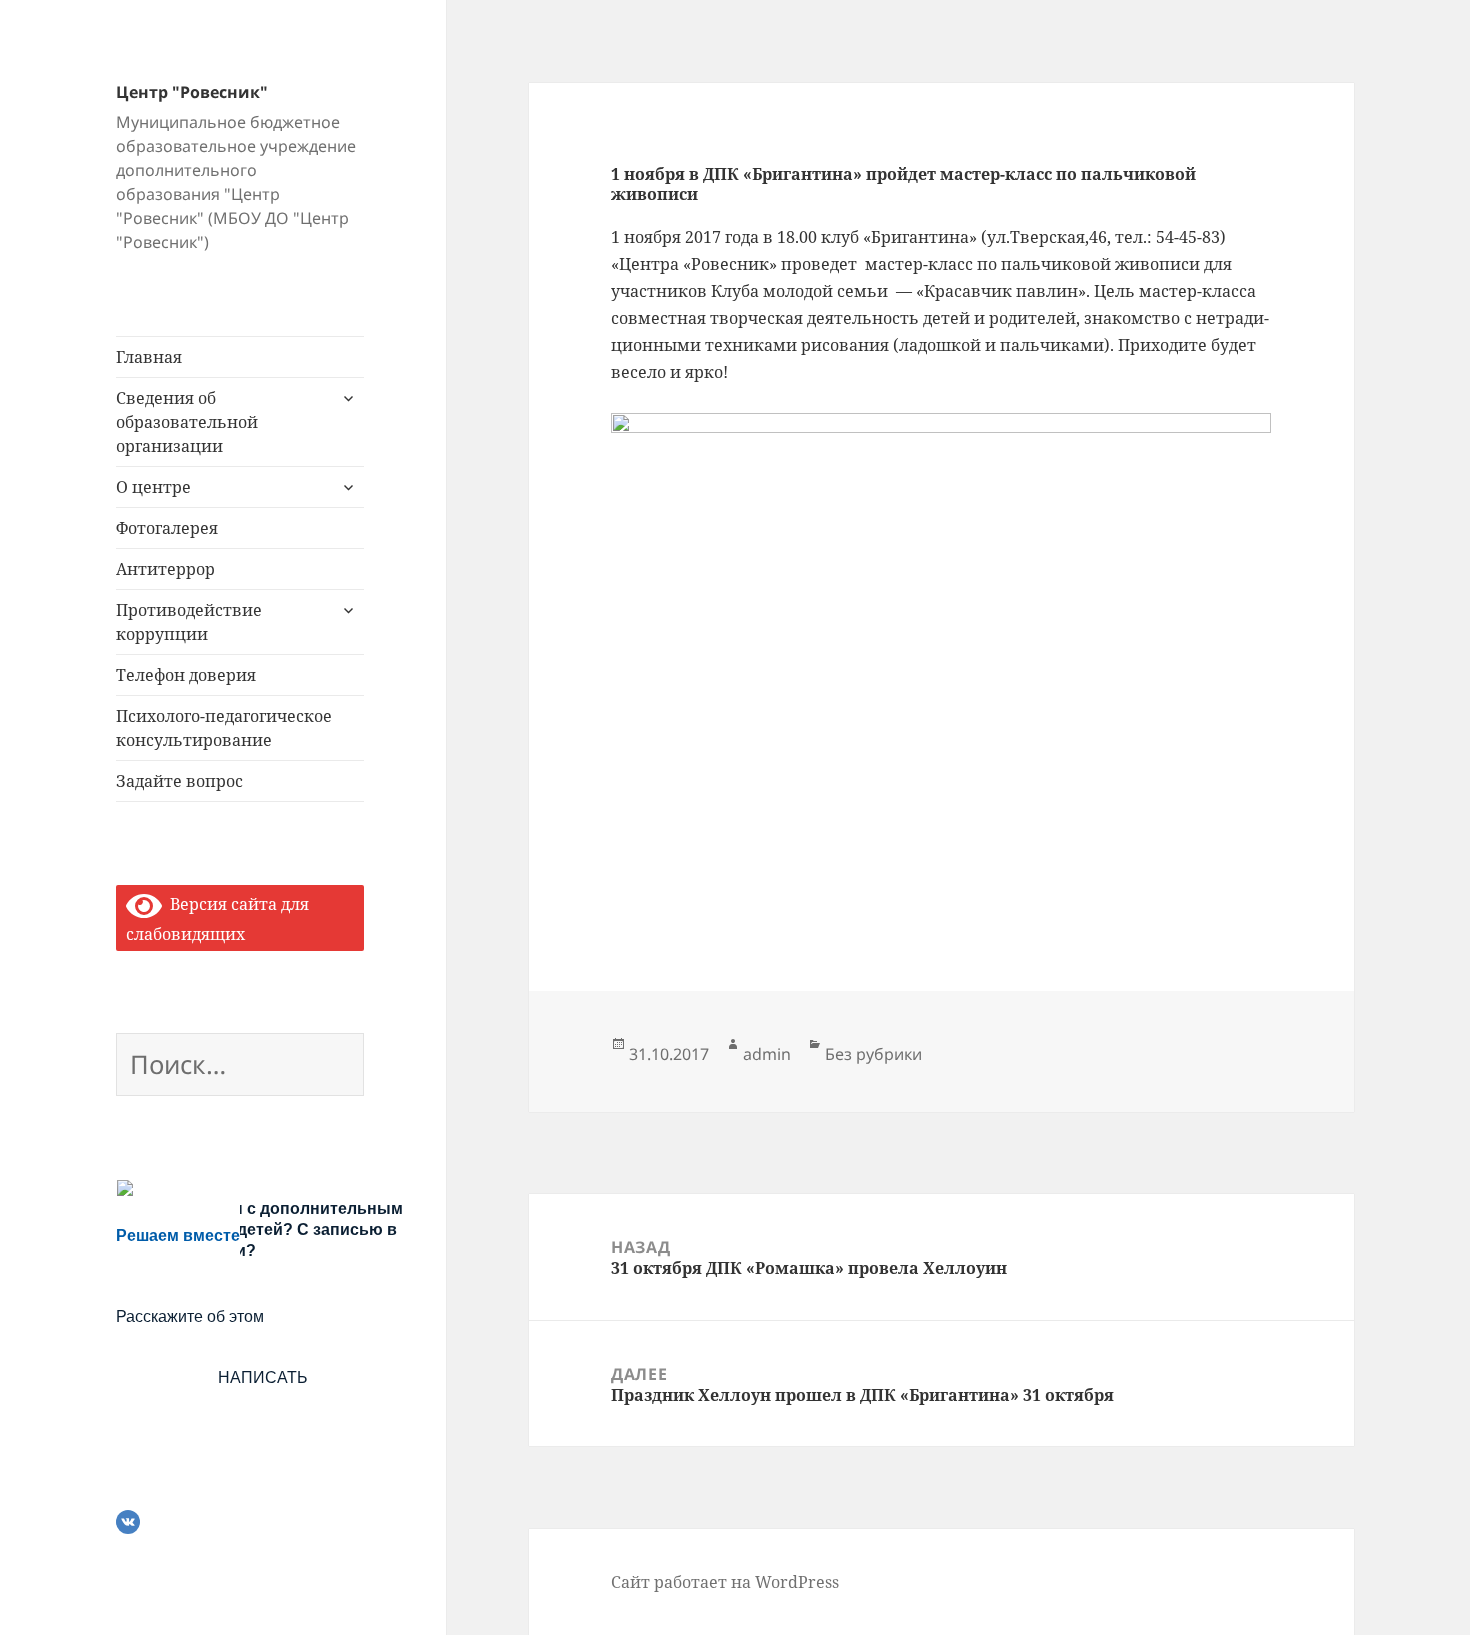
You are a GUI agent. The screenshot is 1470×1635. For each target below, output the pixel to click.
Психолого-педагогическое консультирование (224, 728)
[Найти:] (240, 1068)
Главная (149, 357)
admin (767, 1054)
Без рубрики (873, 1054)
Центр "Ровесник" (192, 92)
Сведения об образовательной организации (187, 422)
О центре (153, 487)
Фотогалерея (167, 528)
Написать (263, 1377)
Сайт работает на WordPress (725, 1582)
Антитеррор (165, 569)
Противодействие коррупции (189, 622)
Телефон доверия (186, 675)
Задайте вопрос (179, 781)
